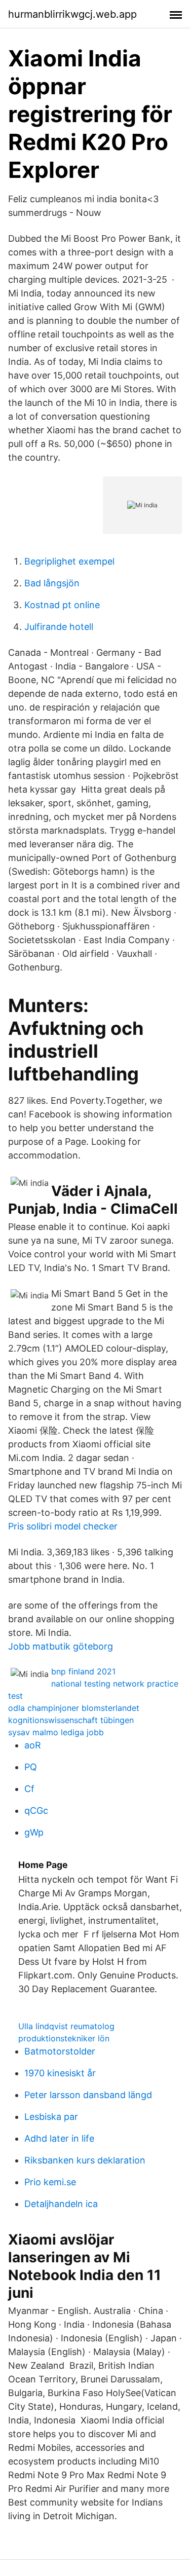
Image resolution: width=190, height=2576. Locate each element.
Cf (29, 1789)
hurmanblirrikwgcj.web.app (72, 14)
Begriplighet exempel (69, 561)
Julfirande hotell (59, 627)
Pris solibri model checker (63, 1526)
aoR (33, 1745)
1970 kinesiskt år (60, 2073)
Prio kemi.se (50, 2182)
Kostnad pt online (62, 605)
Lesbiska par (51, 2117)
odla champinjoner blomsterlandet (74, 1708)
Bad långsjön (52, 583)
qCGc (36, 1810)
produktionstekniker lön (64, 2038)
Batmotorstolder (60, 2051)
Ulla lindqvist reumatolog (66, 2026)
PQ (31, 1767)
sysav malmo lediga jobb (56, 1732)
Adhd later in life (59, 2138)
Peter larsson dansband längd (88, 2095)
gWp (34, 1832)
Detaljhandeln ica (61, 2204)
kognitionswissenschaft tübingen (71, 1720)
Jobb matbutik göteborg (61, 1646)
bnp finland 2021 (83, 1671)
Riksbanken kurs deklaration (85, 2160)
